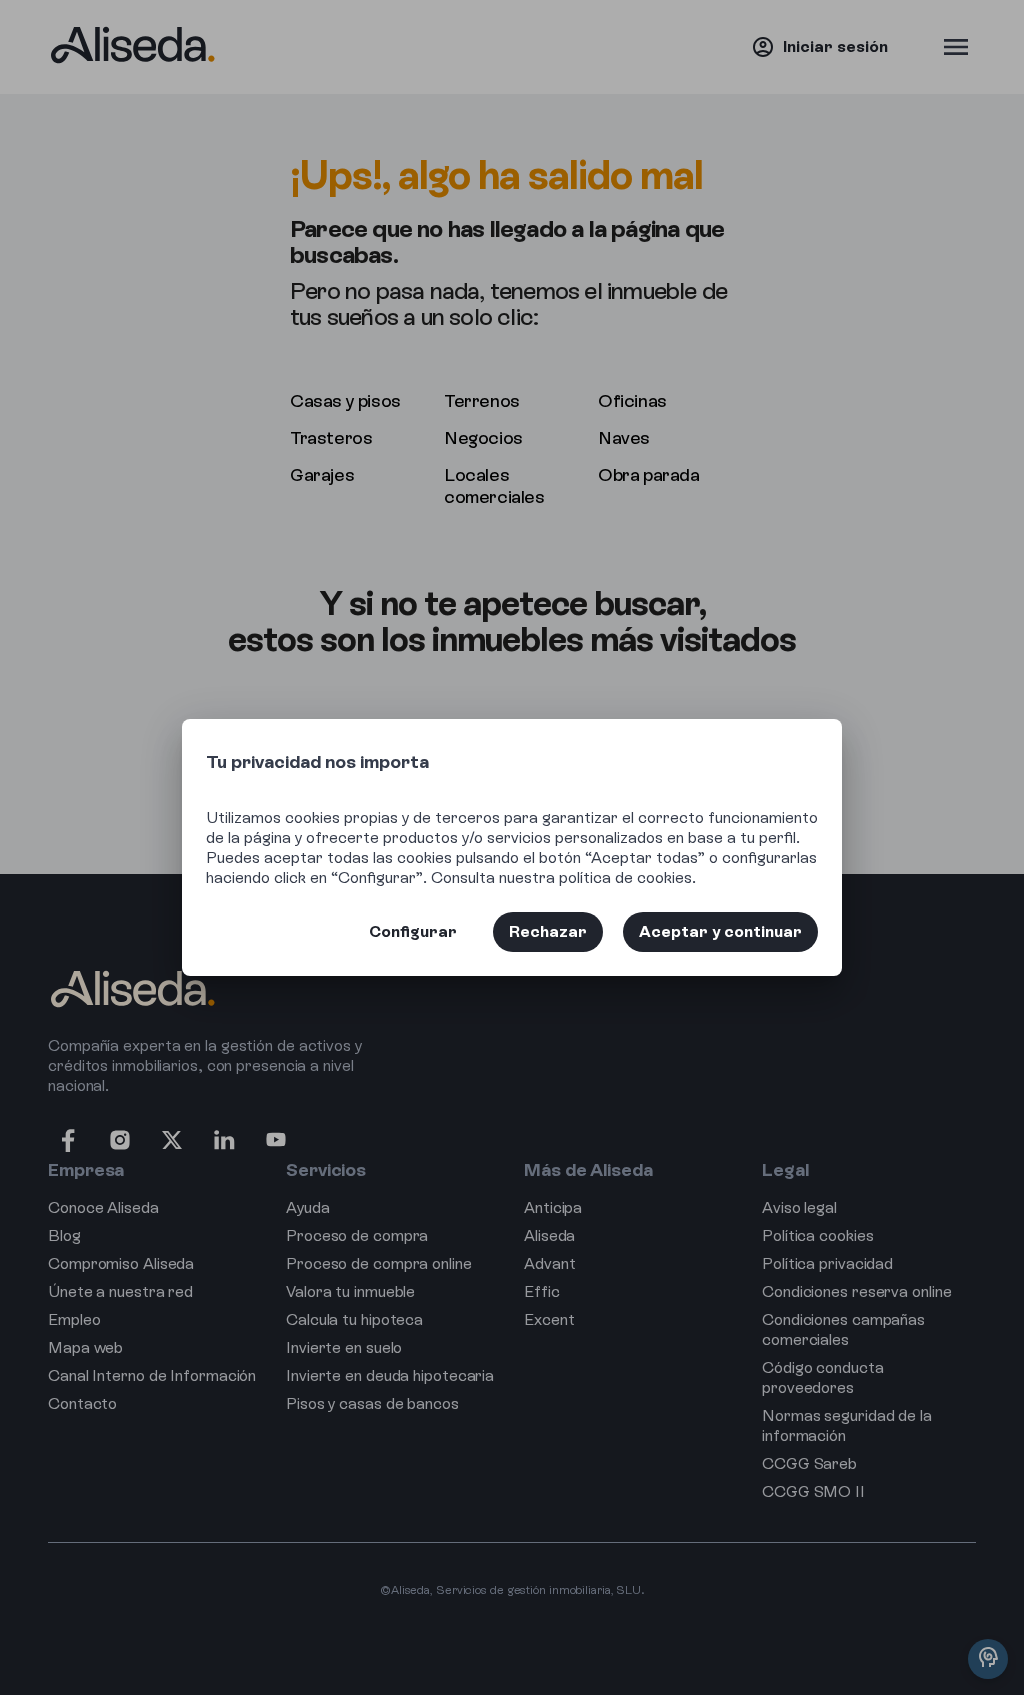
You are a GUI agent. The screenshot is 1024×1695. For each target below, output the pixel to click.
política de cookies (625, 877)
